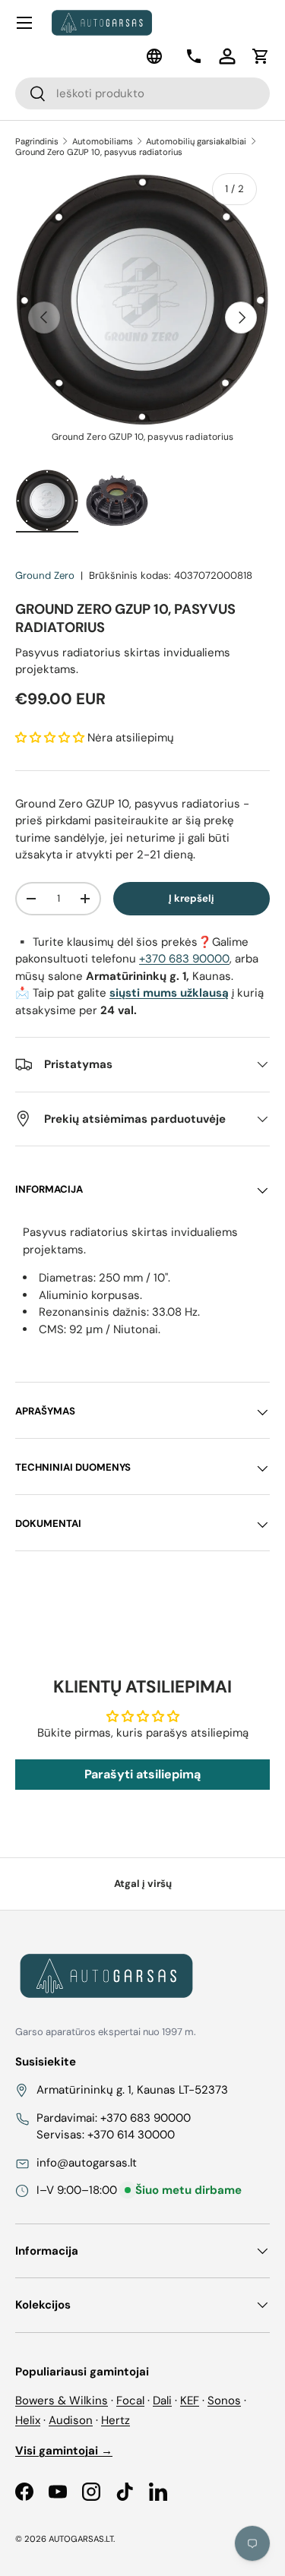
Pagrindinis (37, 141)
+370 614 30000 (131, 2135)
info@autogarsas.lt (87, 2163)
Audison (71, 2420)
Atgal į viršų (143, 1884)
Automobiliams (103, 141)
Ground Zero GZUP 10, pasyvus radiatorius (99, 152)
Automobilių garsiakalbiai (196, 141)
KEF (190, 2401)
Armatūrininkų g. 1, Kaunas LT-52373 (132, 2090)
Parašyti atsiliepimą (142, 1774)
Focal (130, 2401)
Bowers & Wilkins (62, 2401)
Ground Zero (45, 575)
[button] (261, 56)
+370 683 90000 (184, 959)
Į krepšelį (192, 898)
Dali (162, 2401)
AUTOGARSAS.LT (81, 2539)
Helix (28, 2420)
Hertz (116, 2420)
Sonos (224, 2401)
